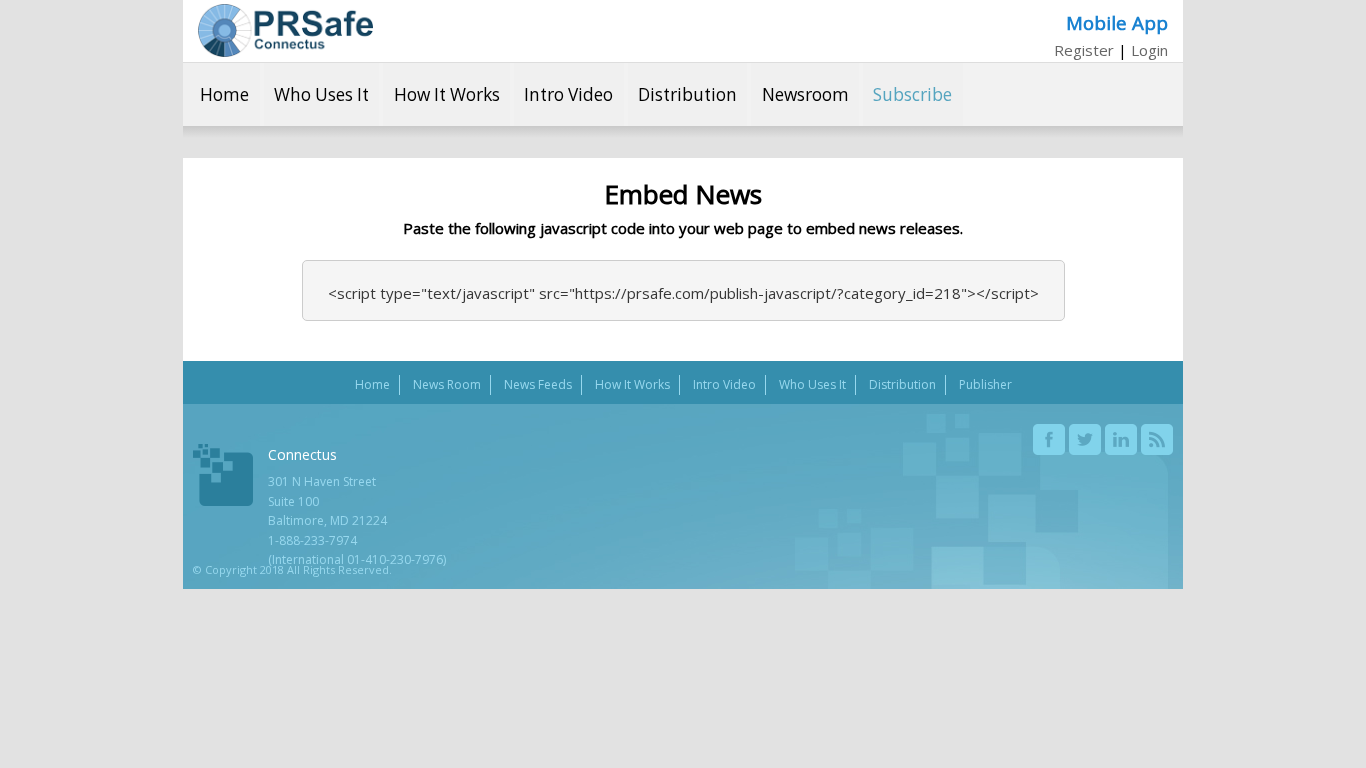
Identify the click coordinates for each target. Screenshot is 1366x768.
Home (224, 94)
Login (1149, 50)
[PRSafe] (285, 30)
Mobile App (1117, 22)
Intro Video (568, 94)
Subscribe (912, 94)
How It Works (447, 94)
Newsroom (805, 94)
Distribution (687, 94)
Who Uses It (321, 94)
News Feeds (538, 384)
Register (1084, 50)
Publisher (985, 384)
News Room (447, 384)
